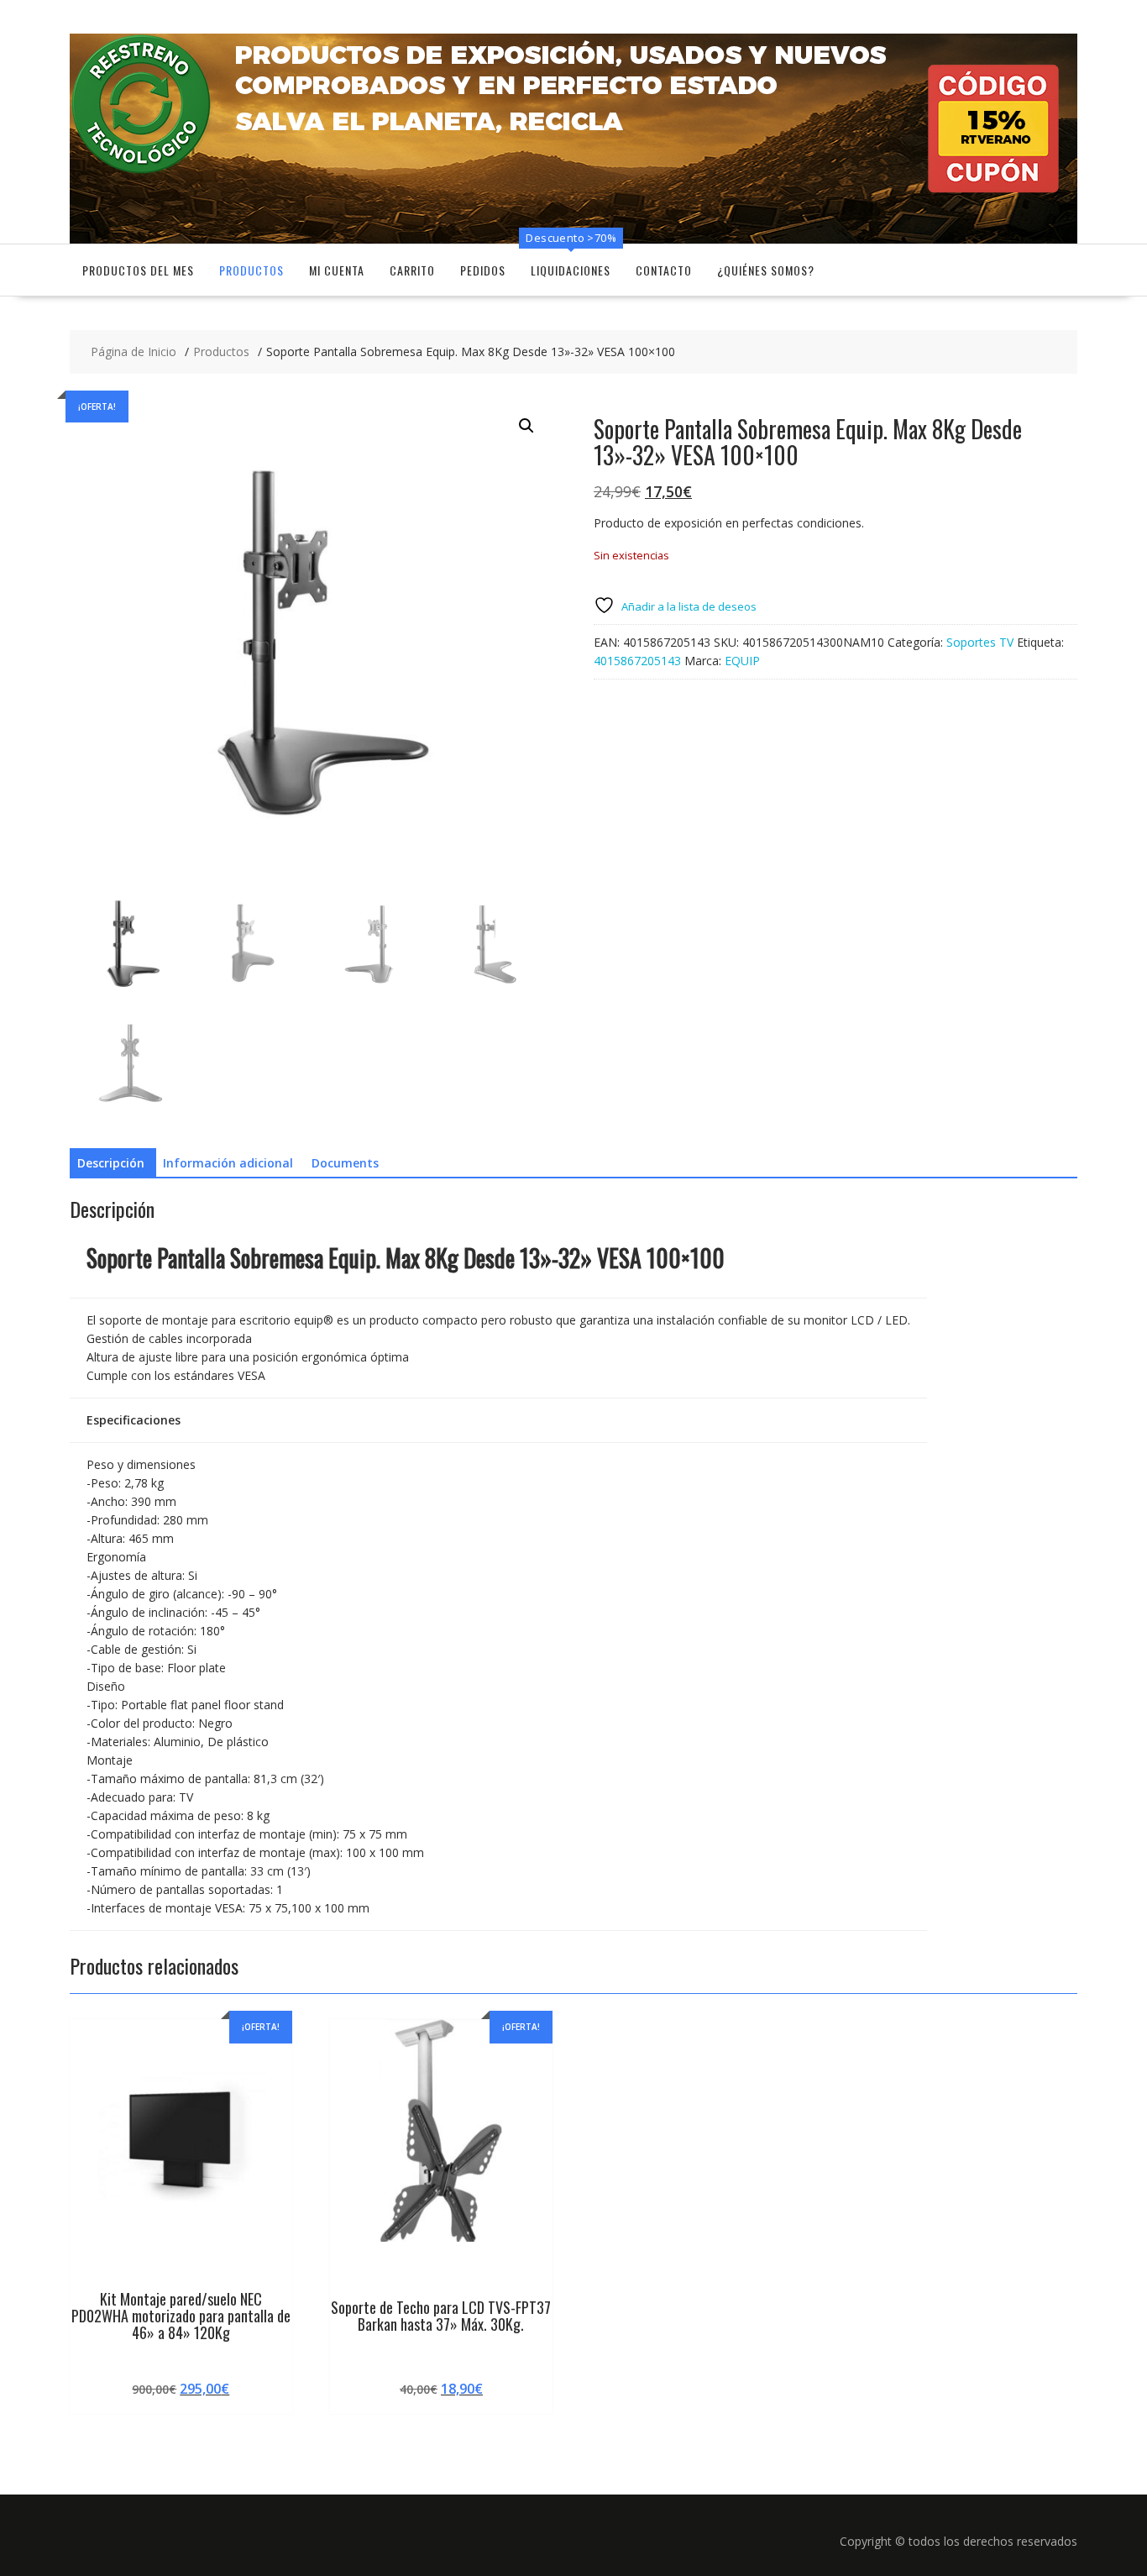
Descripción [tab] (111, 1163)
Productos (251, 270)
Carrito (412, 270)
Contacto (664, 270)
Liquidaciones (571, 270)
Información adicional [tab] (228, 1163)
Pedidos (483, 270)
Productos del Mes (138, 270)
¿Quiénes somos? (766, 270)
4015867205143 (637, 661)
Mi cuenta (337, 270)
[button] (526, 426)
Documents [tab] (345, 1163)
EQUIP (742, 661)
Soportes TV (980, 642)
